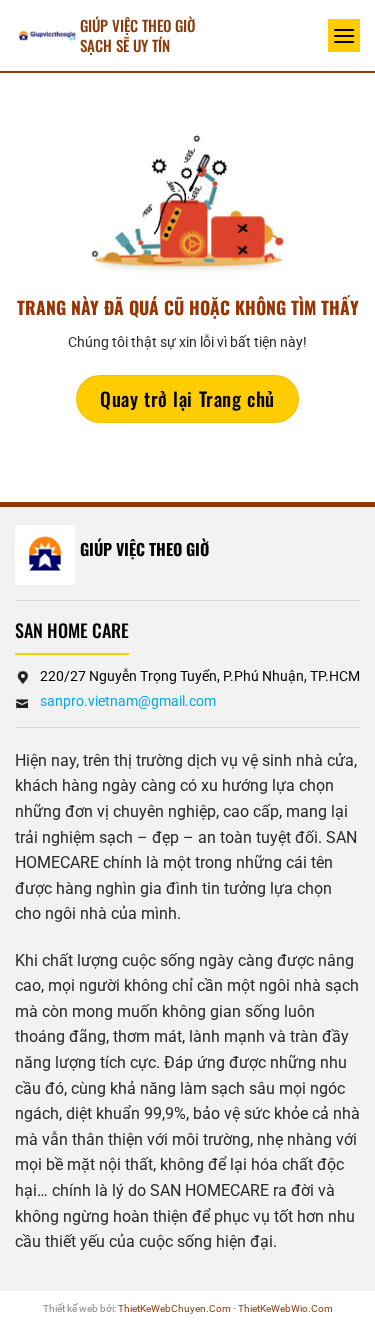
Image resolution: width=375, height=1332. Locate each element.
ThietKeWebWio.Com (285, 1308)
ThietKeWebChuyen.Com (174, 1308)
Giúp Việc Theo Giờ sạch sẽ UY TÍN (137, 35)
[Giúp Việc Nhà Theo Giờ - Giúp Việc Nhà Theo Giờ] (47, 35)
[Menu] (344, 35)
